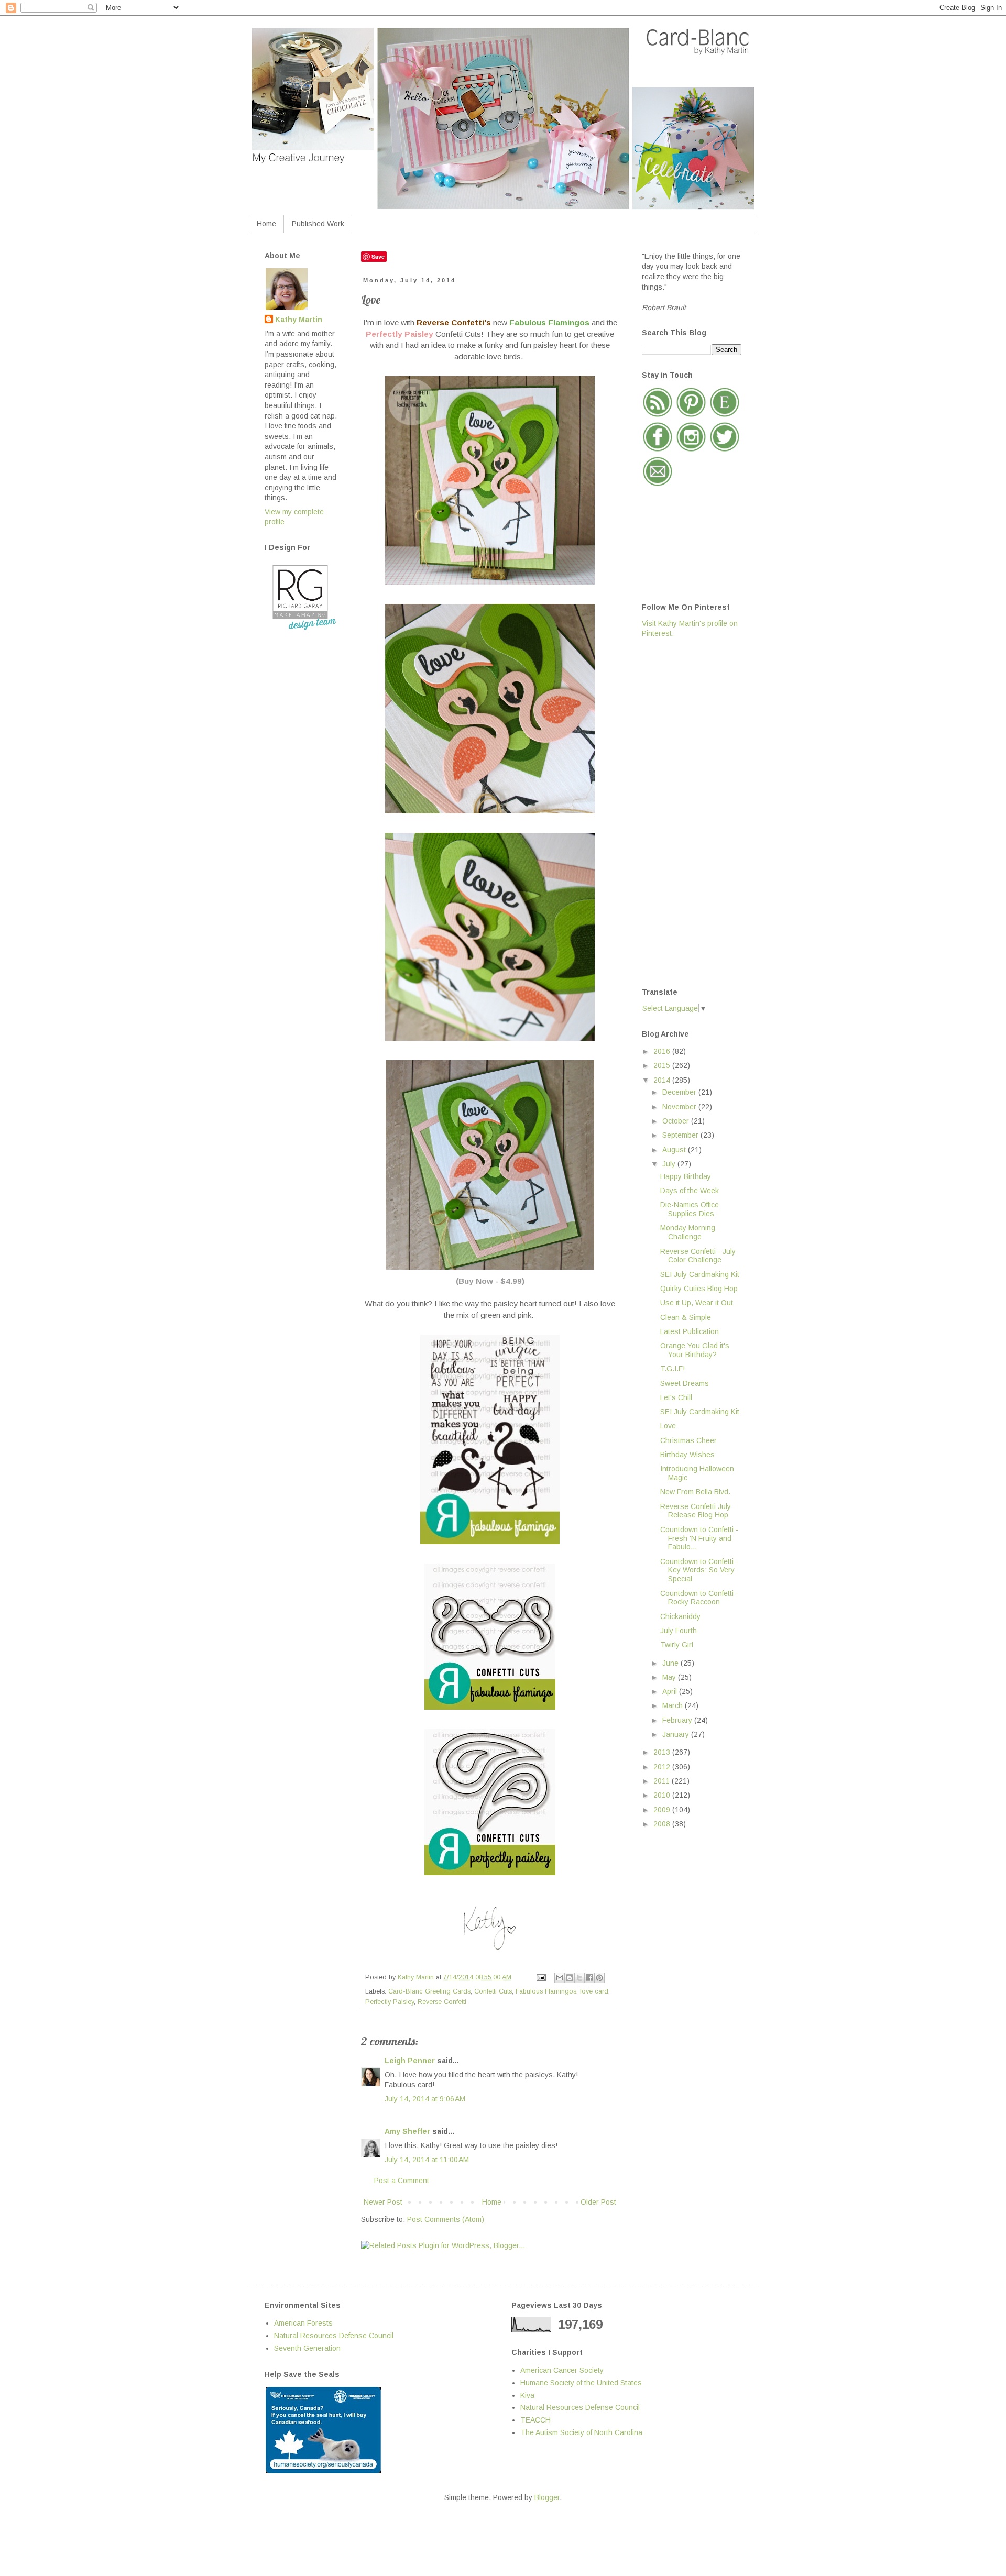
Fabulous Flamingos (546, 1991)
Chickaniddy (680, 1616)
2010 (663, 1795)
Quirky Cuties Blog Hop (699, 1289)
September (681, 1135)
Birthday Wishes (687, 1455)
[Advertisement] (684, 812)
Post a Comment (402, 2181)
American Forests (303, 2323)
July (670, 1164)
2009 (663, 1810)
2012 (663, 1767)
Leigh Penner (410, 2061)
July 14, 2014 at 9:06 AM (425, 2099)
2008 (663, 1824)
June (671, 1663)
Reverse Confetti (442, 2002)
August (675, 1150)
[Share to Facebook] (589, 1978)
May (670, 1677)
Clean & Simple (686, 1317)
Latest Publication (690, 1331)
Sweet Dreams (685, 1383)
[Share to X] (579, 1978)
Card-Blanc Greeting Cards (429, 1991)
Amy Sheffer (407, 2131)
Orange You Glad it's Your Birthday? (695, 1350)
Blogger (547, 2497)
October (677, 1121)
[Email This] (560, 1978)
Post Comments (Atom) (446, 2219)
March (674, 1705)
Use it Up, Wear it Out (697, 1303)
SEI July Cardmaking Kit (700, 1274)
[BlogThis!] (570, 1978)
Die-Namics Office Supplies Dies (690, 1209)
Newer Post (383, 2202)
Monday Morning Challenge (688, 1232)
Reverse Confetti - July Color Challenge (698, 1256)
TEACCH (535, 2420)
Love (668, 1426)
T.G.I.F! (673, 1369)
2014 (663, 1080)
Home (266, 224)
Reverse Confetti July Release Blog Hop (696, 1511)
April (671, 1691)
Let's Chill (676, 1397)
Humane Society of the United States (581, 2383)
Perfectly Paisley (390, 2002)
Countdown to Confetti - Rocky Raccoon (699, 1598)
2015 (663, 1065)
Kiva (527, 2395)
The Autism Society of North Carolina (581, 2432)
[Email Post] (541, 1977)
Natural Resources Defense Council (334, 2336)
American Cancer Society (562, 2370)
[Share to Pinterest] (599, 1978)
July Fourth (679, 1631)
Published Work (318, 224)
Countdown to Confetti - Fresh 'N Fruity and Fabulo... (699, 1538)
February (678, 1720)
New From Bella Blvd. (695, 1492)
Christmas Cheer (688, 1440)
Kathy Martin (299, 320)
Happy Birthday (686, 1176)
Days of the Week (690, 1191)
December (680, 1092)
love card (594, 1991)
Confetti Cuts (493, 1991)
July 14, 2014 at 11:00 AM (427, 2160)
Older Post (598, 2202)
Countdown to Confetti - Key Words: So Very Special (699, 1570)
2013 (663, 1752)
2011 (663, 1781)
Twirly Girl (677, 1645)
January (677, 1734)
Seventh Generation (307, 2348)
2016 (663, 1051)
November (680, 1107)
